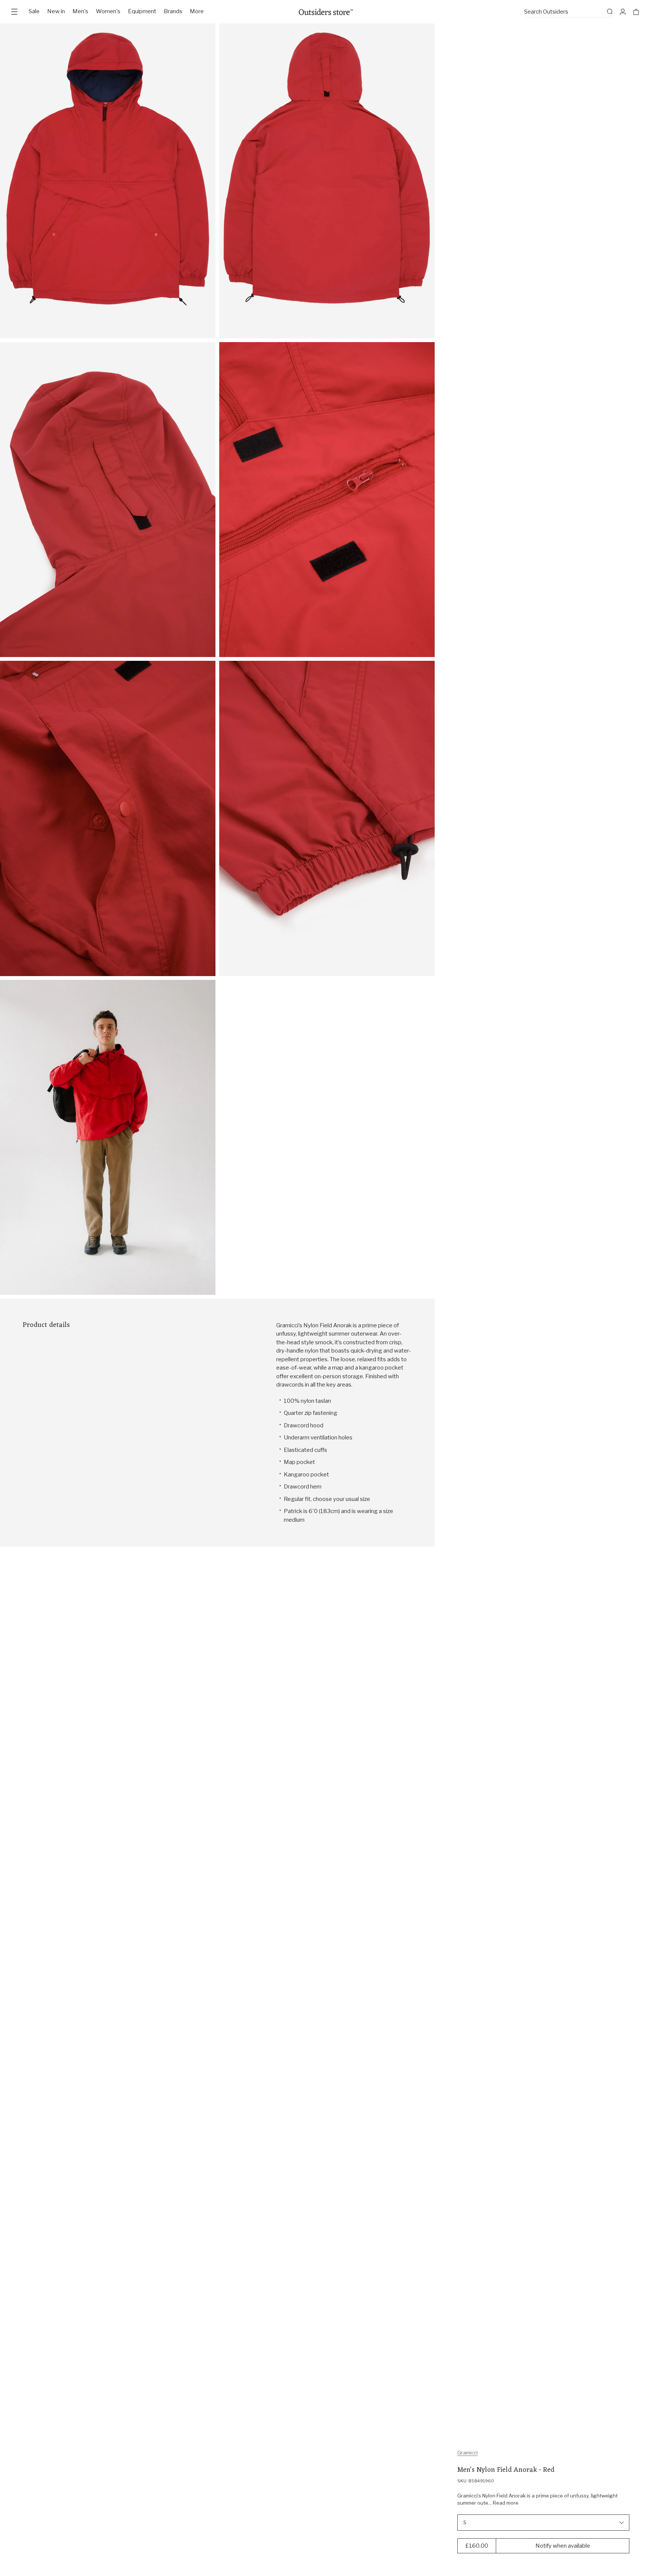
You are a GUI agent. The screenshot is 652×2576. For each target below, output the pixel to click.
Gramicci (467, 2453)
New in (56, 11)
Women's (108, 11)
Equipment (142, 11)
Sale (34, 11)
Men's (80, 11)
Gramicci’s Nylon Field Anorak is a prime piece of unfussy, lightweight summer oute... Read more (537, 2499)
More (197, 11)
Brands (173, 11)
